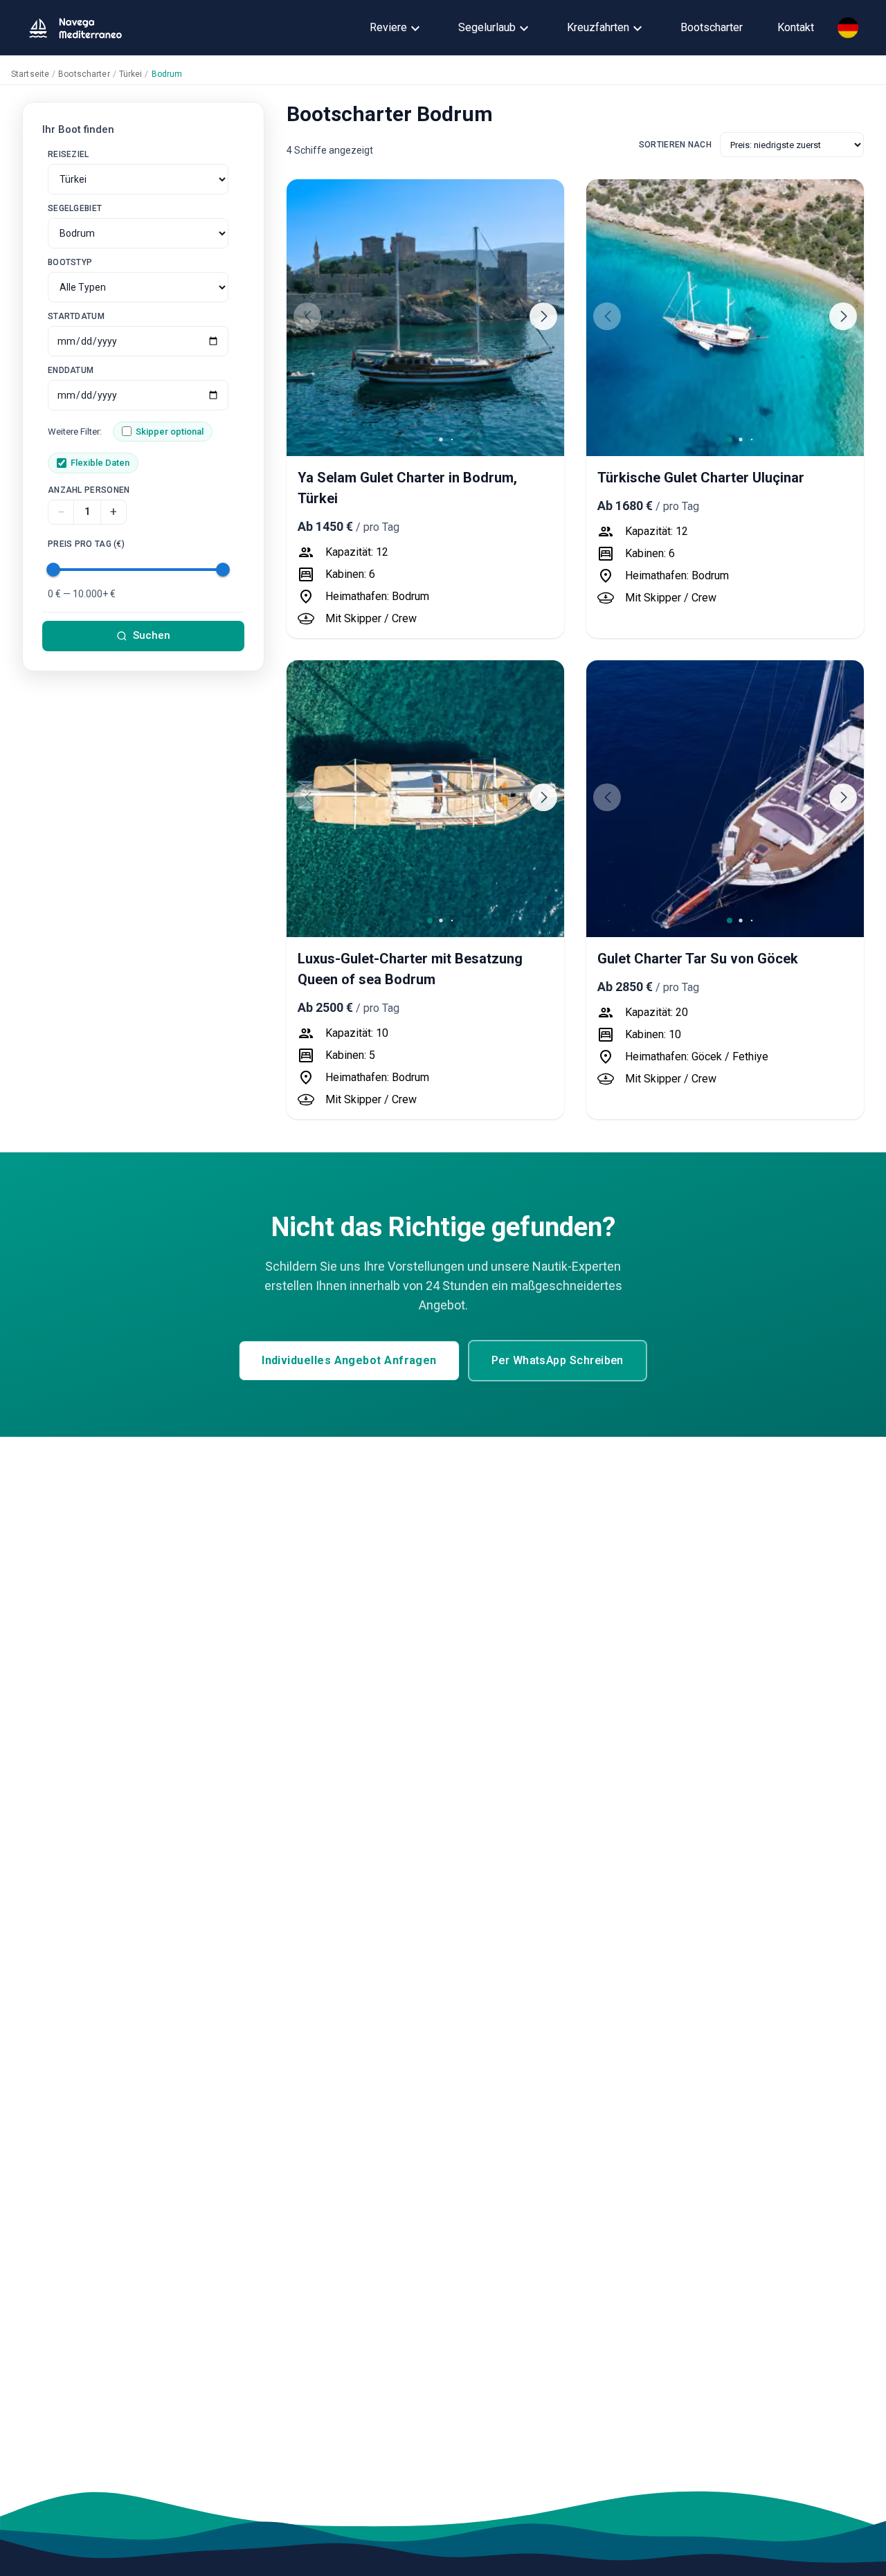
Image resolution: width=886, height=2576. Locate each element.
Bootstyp (70, 262)
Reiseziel (69, 154)
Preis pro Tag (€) (86, 544)
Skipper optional (170, 432)
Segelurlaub (487, 27)
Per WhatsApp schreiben (558, 1360)
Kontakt (796, 27)
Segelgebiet (75, 208)
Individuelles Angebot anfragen (349, 1360)
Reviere (388, 27)
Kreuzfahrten (598, 27)
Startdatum (76, 316)
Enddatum (71, 370)
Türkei (131, 74)
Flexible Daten (100, 463)
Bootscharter (712, 27)
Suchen (152, 635)
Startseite (30, 74)
